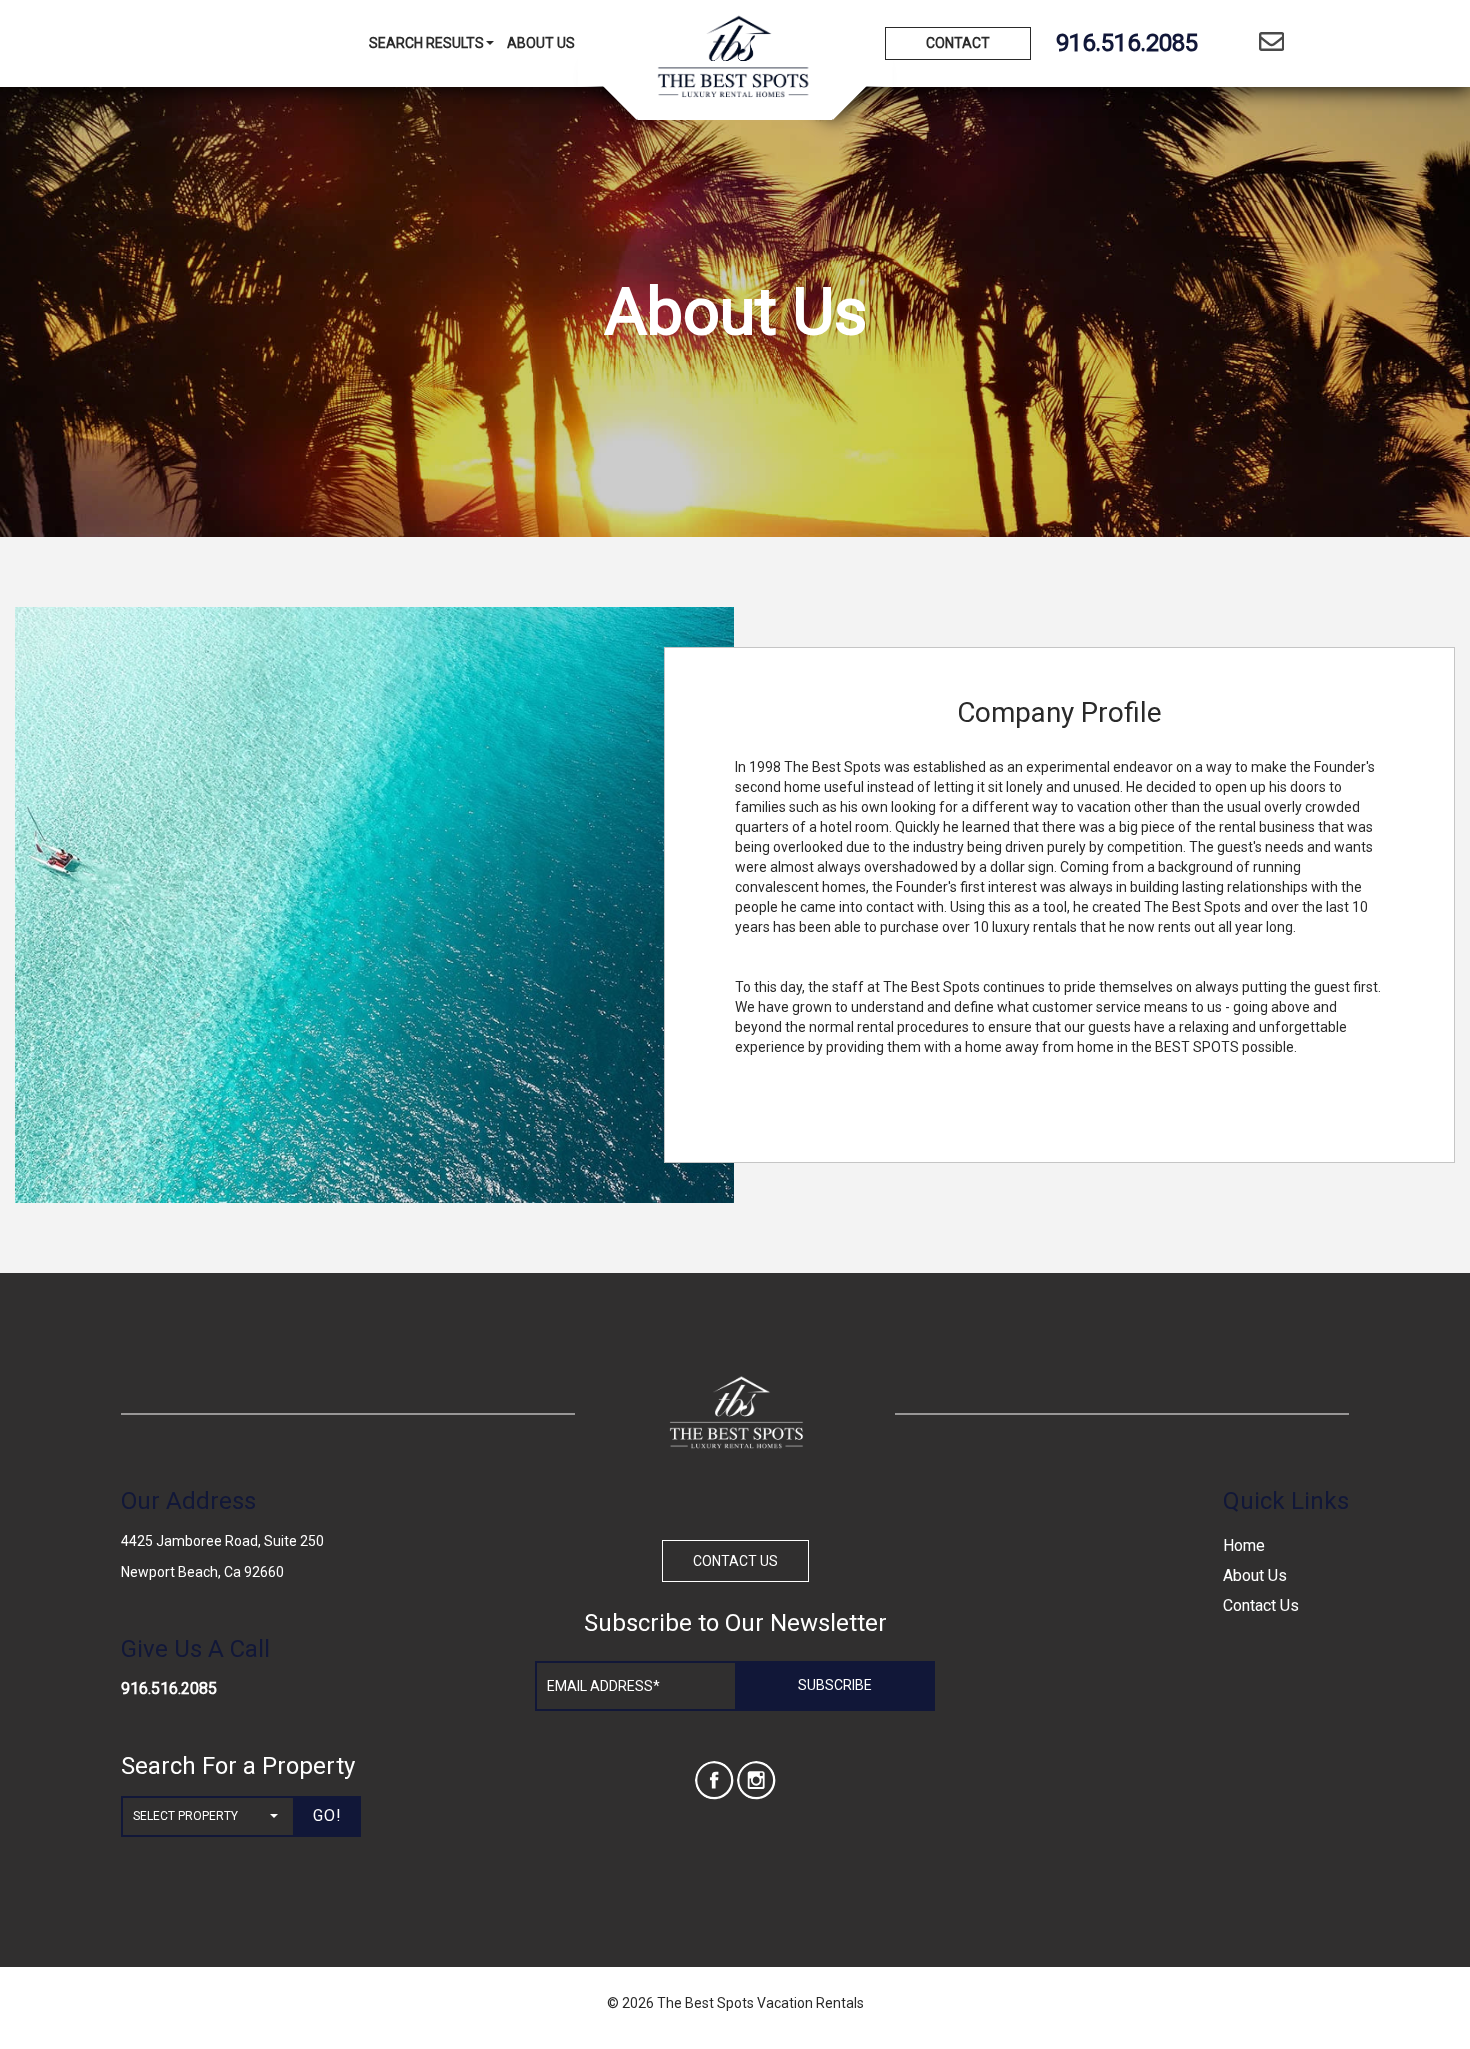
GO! (327, 1815)
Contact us (735, 1561)
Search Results (426, 43)
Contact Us (1261, 1605)
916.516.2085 (169, 1688)
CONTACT (958, 43)
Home (1244, 1545)
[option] (374, 905)
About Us (541, 43)
